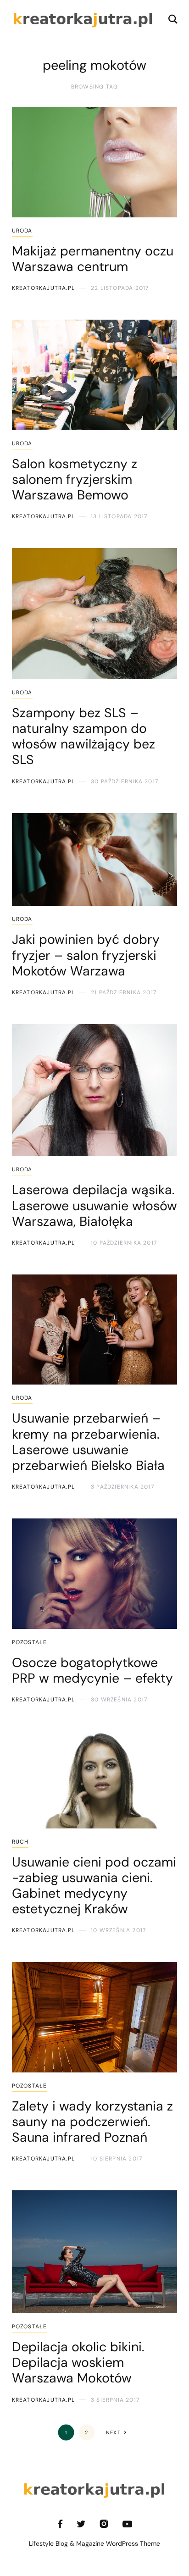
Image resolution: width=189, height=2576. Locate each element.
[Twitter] (81, 2524)
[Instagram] (104, 2524)
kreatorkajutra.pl (43, 288)
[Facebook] (60, 2524)
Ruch (20, 1842)
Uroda (22, 231)
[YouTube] (127, 2524)
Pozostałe (30, 1642)
